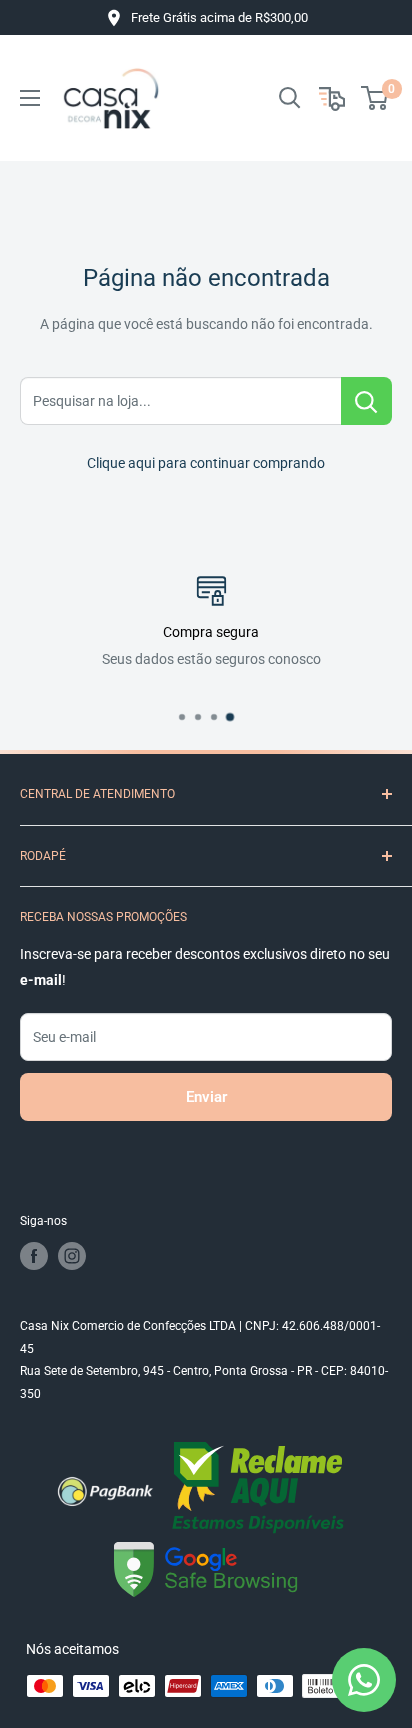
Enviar (206, 1097)
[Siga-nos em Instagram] (72, 1256)
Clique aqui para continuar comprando (206, 463)
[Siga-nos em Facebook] (34, 1256)
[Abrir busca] (290, 98)
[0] (375, 98)
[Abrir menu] (30, 98)
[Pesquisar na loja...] (366, 401)
